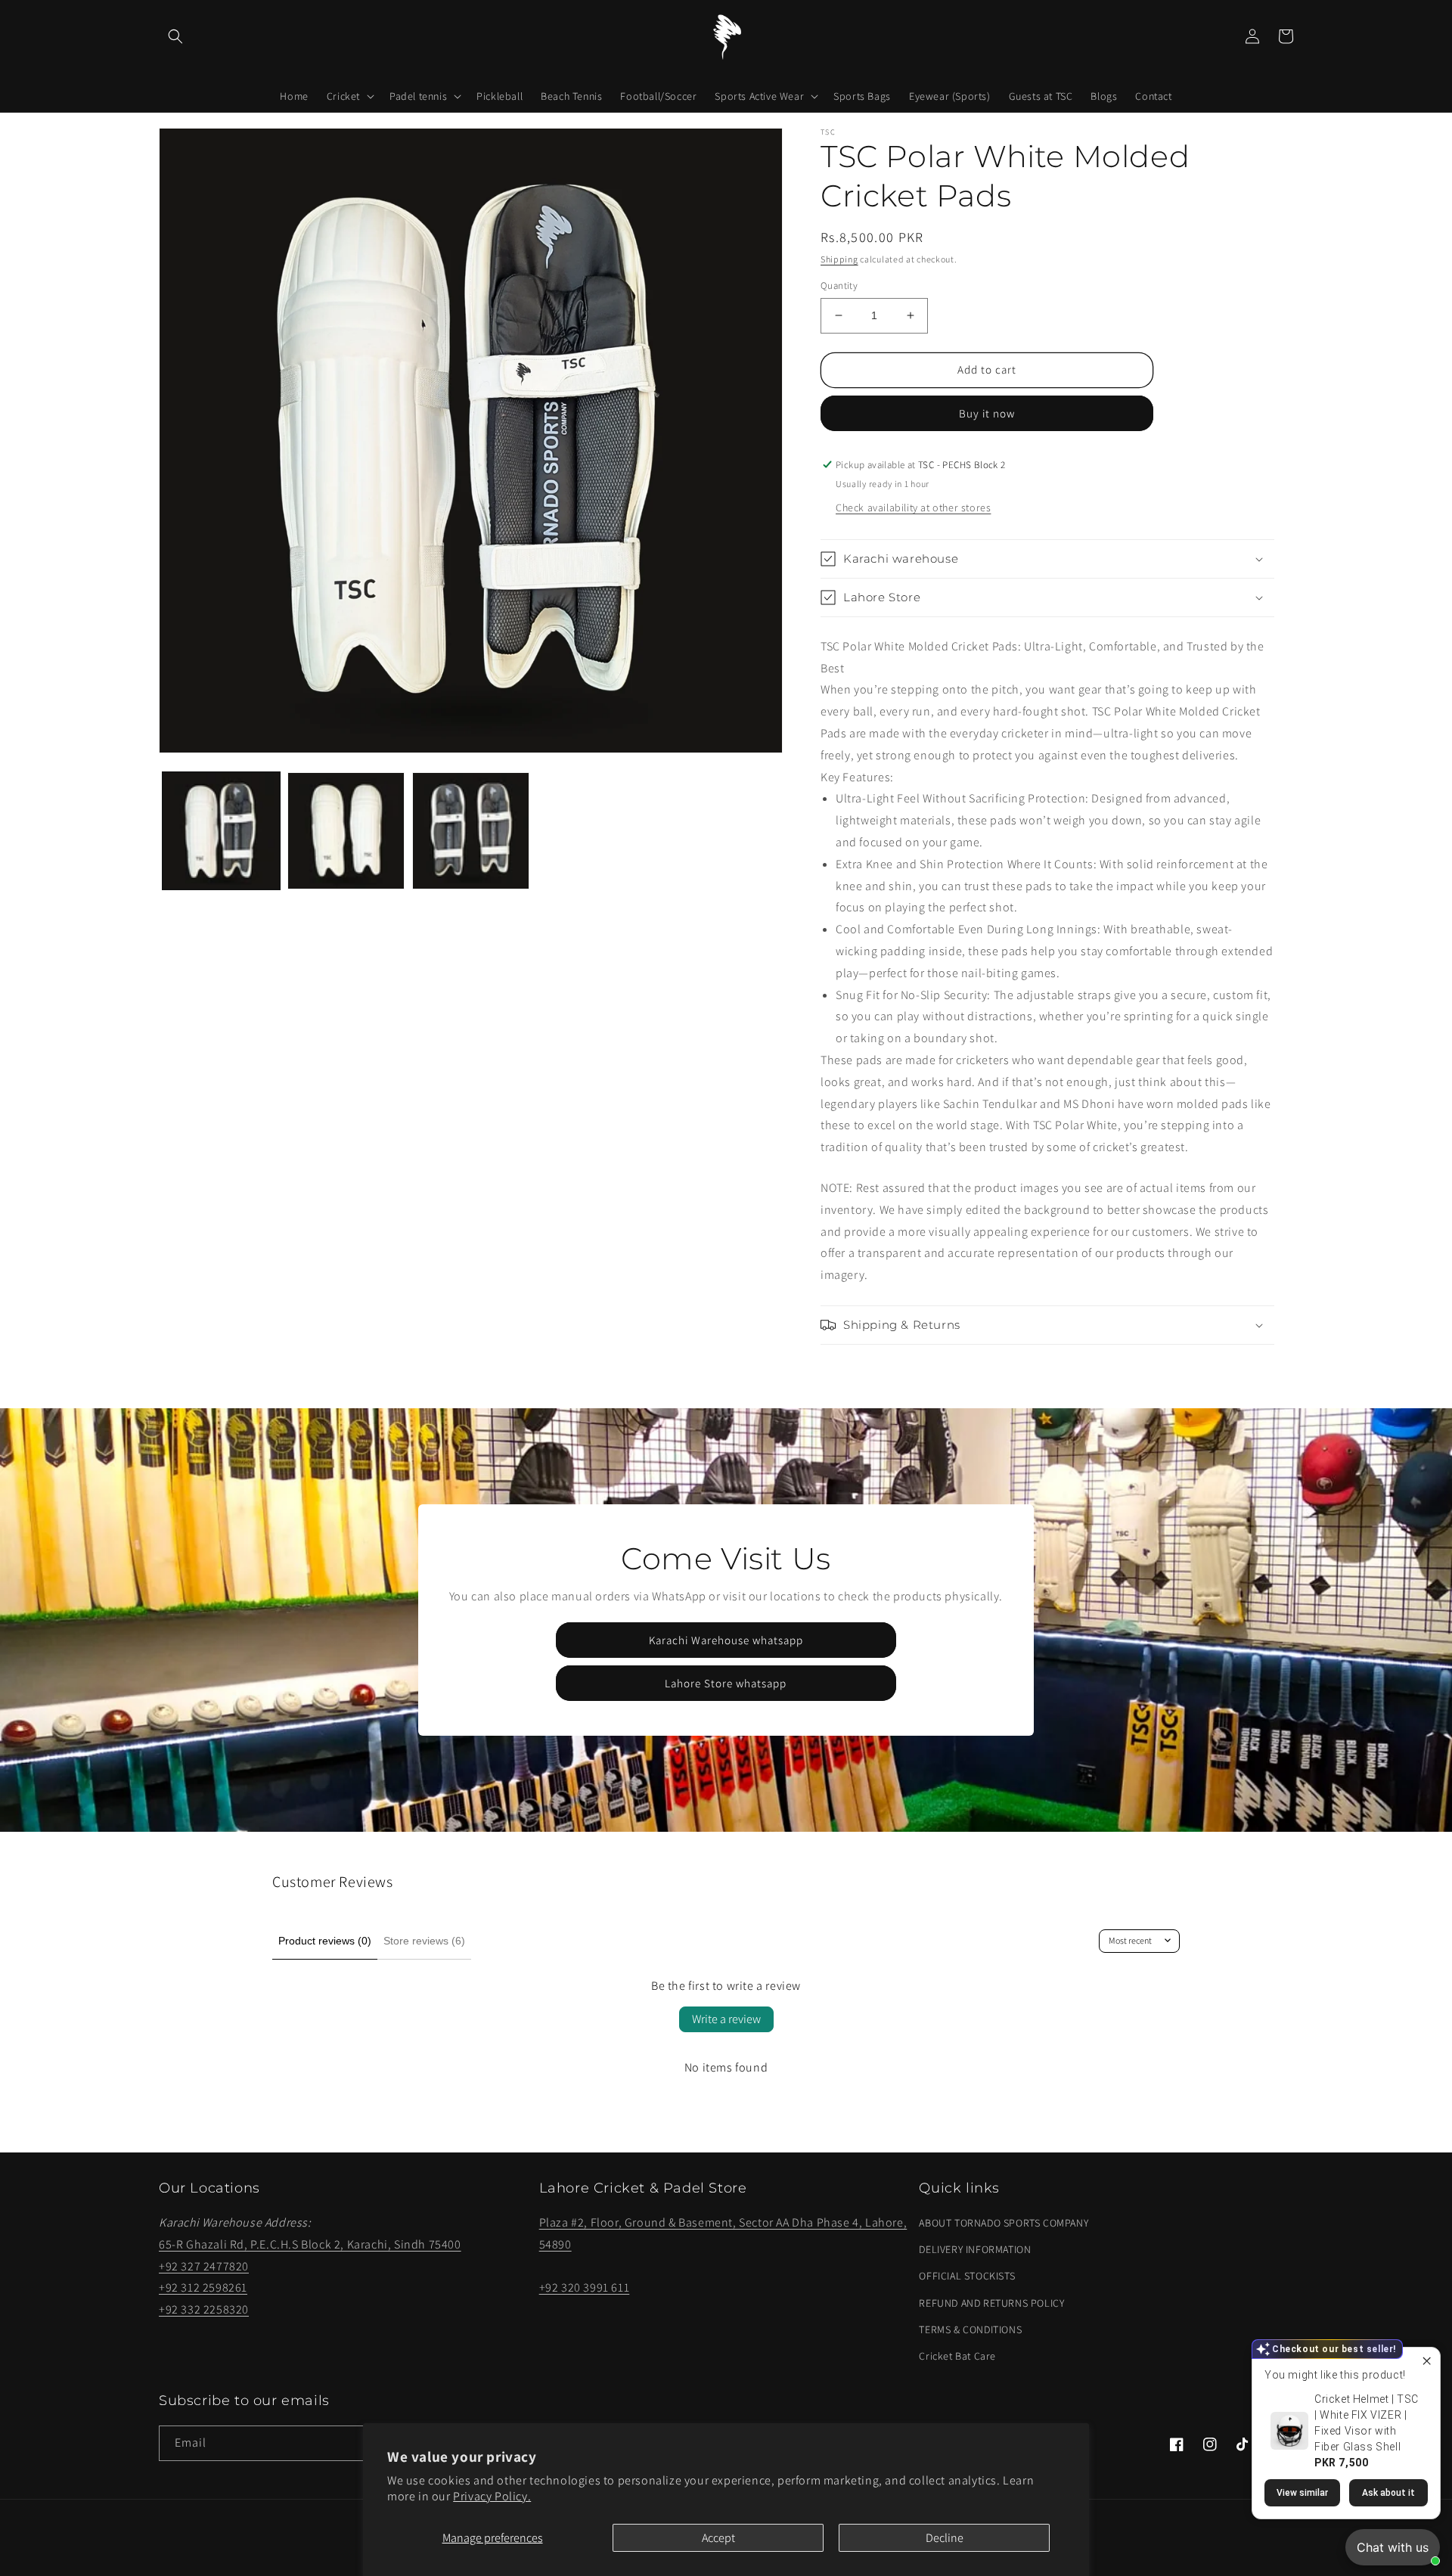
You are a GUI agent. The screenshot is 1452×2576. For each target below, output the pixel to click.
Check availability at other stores (913, 507)
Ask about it (1388, 2493)
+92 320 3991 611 (585, 2287)
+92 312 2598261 (203, 2287)
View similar (1302, 2493)
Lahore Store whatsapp (726, 1683)
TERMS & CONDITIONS (970, 2329)
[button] (175, 36)
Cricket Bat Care (957, 2356)
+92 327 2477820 (204, 2266)
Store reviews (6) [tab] (424, 1941)
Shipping (839, 259)
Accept (718, 2538)
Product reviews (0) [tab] (325, 1941)
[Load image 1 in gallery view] (221, 831)
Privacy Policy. (492, 2496)
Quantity (839, 286)
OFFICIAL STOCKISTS (967, 2276)
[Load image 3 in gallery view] (471, 831)
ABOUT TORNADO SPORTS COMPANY (1004, 2223)
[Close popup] (1427, 2361)
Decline (945, 2538)
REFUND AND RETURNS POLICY (991, 2303)
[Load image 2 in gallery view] (346, 831)
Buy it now (987, 413)
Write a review (726, 2019)
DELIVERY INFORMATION (975, 2249)
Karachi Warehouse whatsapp (726, 1640)
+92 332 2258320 (204, 2309)
